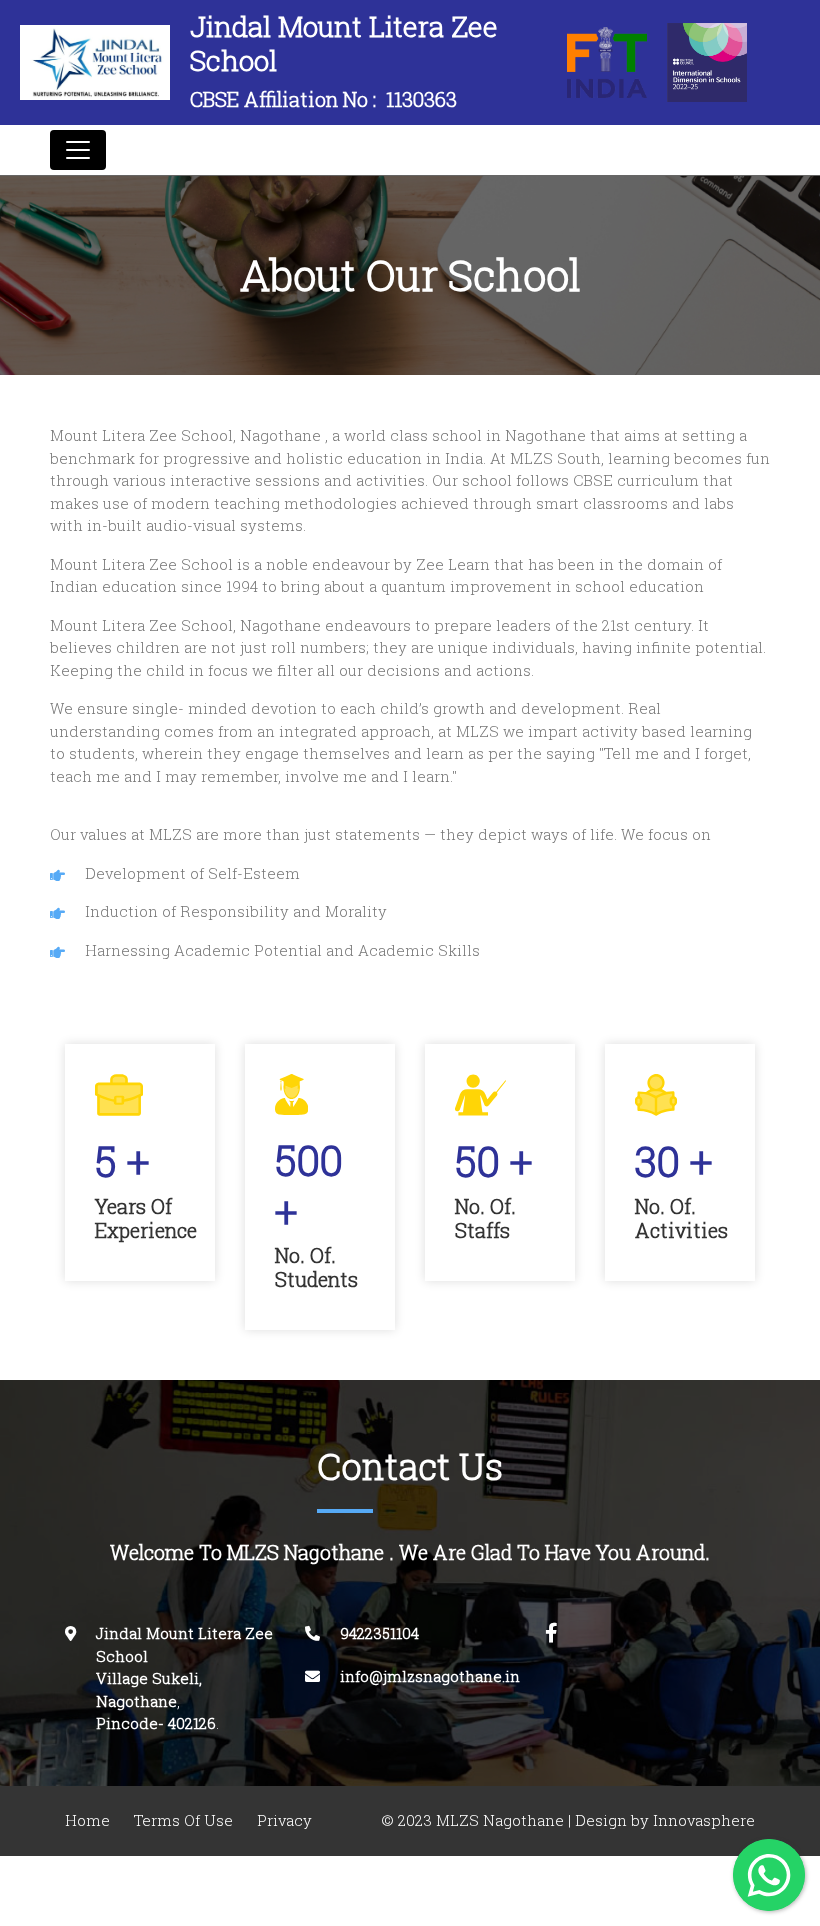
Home (87, 1820)
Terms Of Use (183, 1820)
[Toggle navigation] (78, 150)
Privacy (284, 1820)
